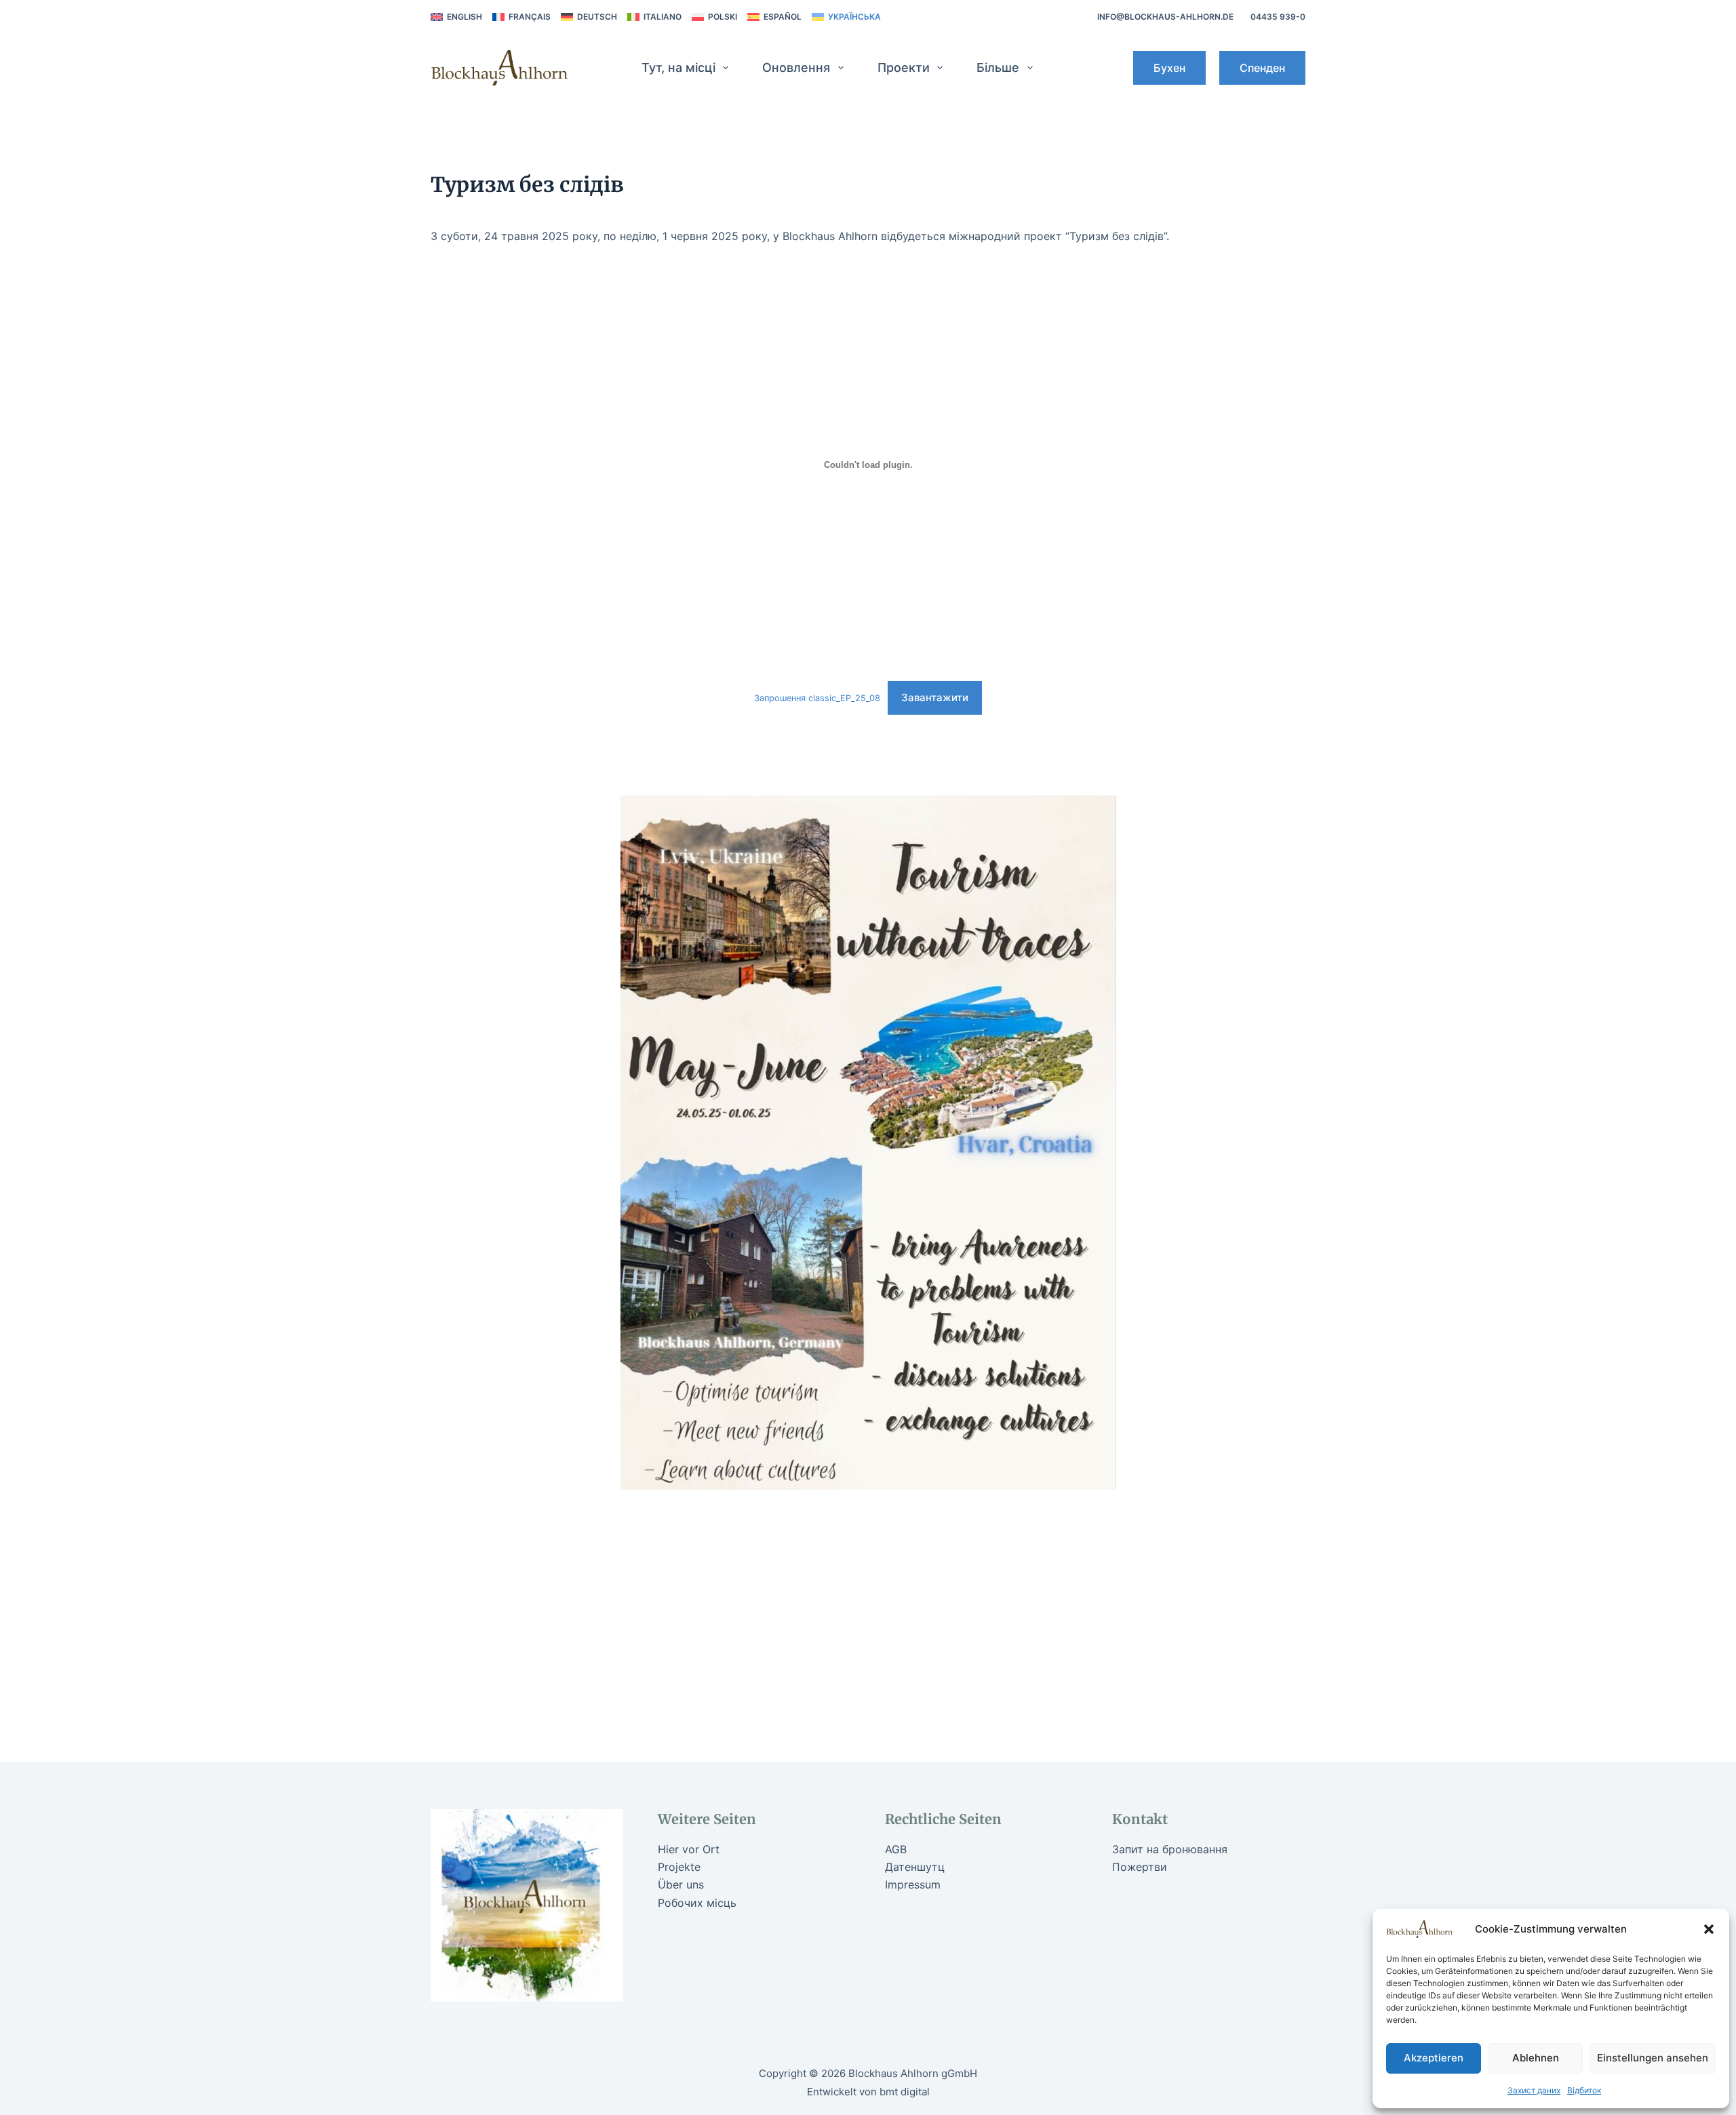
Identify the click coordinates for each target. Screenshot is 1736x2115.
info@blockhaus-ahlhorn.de (1165, 17)
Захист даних (1534, 2090)
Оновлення (796, 67)
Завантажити (935, 697)
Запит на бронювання (1170, 1849)
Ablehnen (1536, 2058)
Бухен (1169, 68)
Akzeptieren (1434, 2058)
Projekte (679, 1867)
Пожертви (1140, 1867)
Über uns (681, 1884)
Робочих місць (697, 1903)
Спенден (1262, 68)
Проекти (904, 67)
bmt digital (905, 2092)
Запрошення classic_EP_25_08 (817, 698)
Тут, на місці (678, 67)
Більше (998, 67)
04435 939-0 (1278, 17)
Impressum (913, 1884)
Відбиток (1584, 2090)
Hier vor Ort (689, 1849)
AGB (896, 1849)
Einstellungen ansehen (1653, 2058)
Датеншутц (915, 1867)
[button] (1709, 1929)
